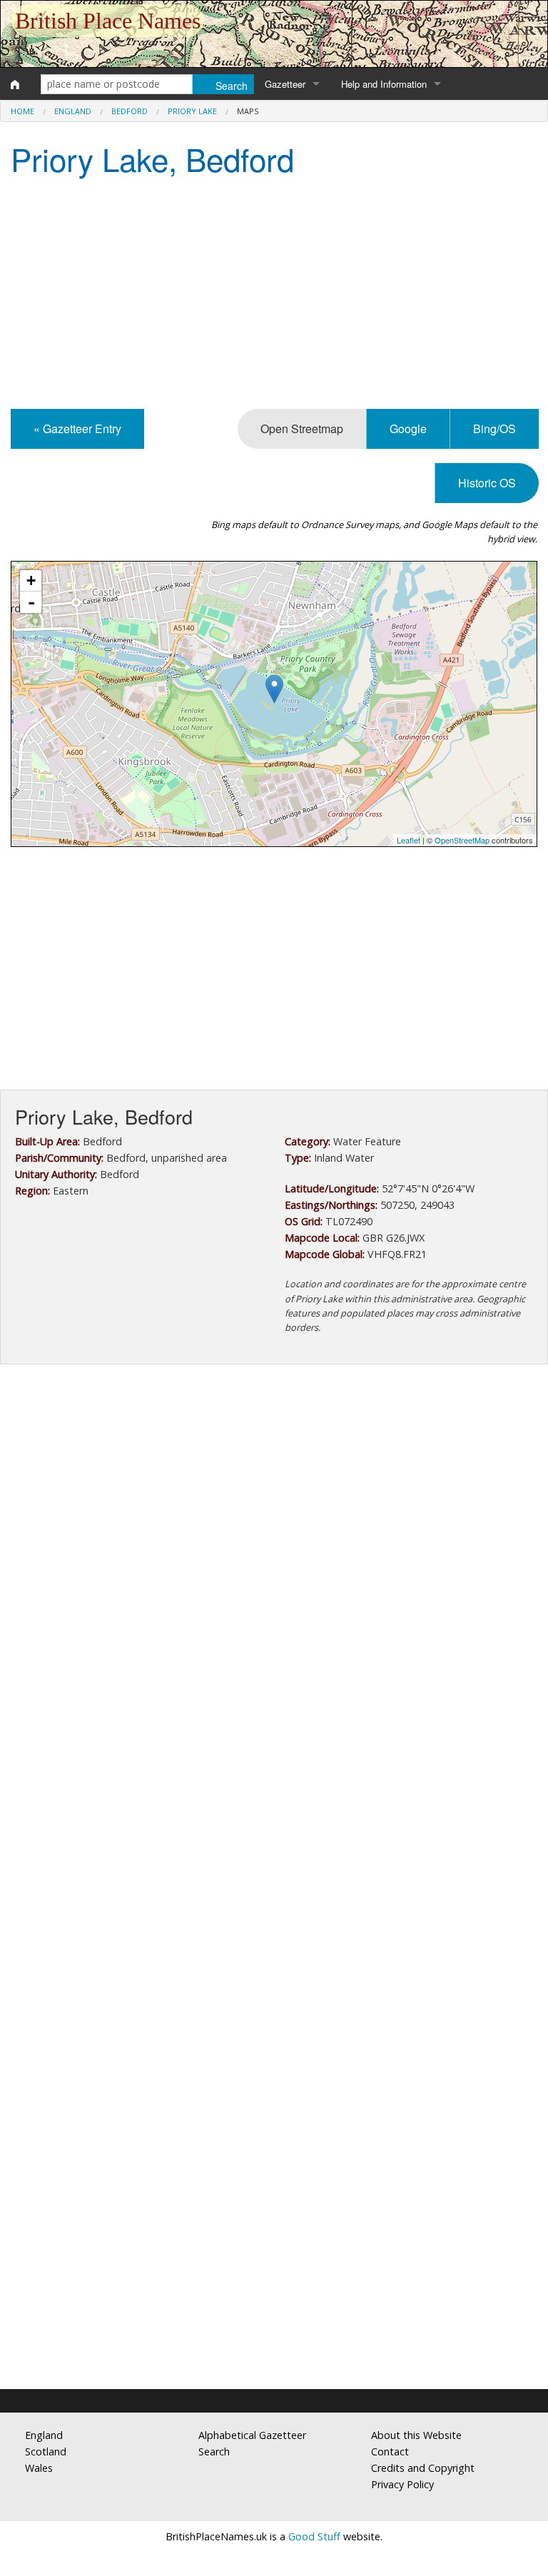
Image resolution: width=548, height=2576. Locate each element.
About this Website (416, 2435)
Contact (390, 2451)
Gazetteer (285, 84)
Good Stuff (314, 2536)
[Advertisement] (274, 295)
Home (22, 111)
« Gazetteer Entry (77, 429)
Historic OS (487, 483)
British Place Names (108, 21)
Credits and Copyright (423, 2468)
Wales (39, 2468)
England (73, 111)
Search (214, 2451)
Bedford (130, 111)
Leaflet (409, 840)
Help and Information (384, 84)
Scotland (46, 2451)
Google (408, 429)
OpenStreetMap (462, 840)
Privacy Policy (402, 2484)
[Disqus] (274, 1802)
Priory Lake (192, 111)
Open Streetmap (302, 429)
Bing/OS (494, 429)
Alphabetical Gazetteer (252, 2435)
